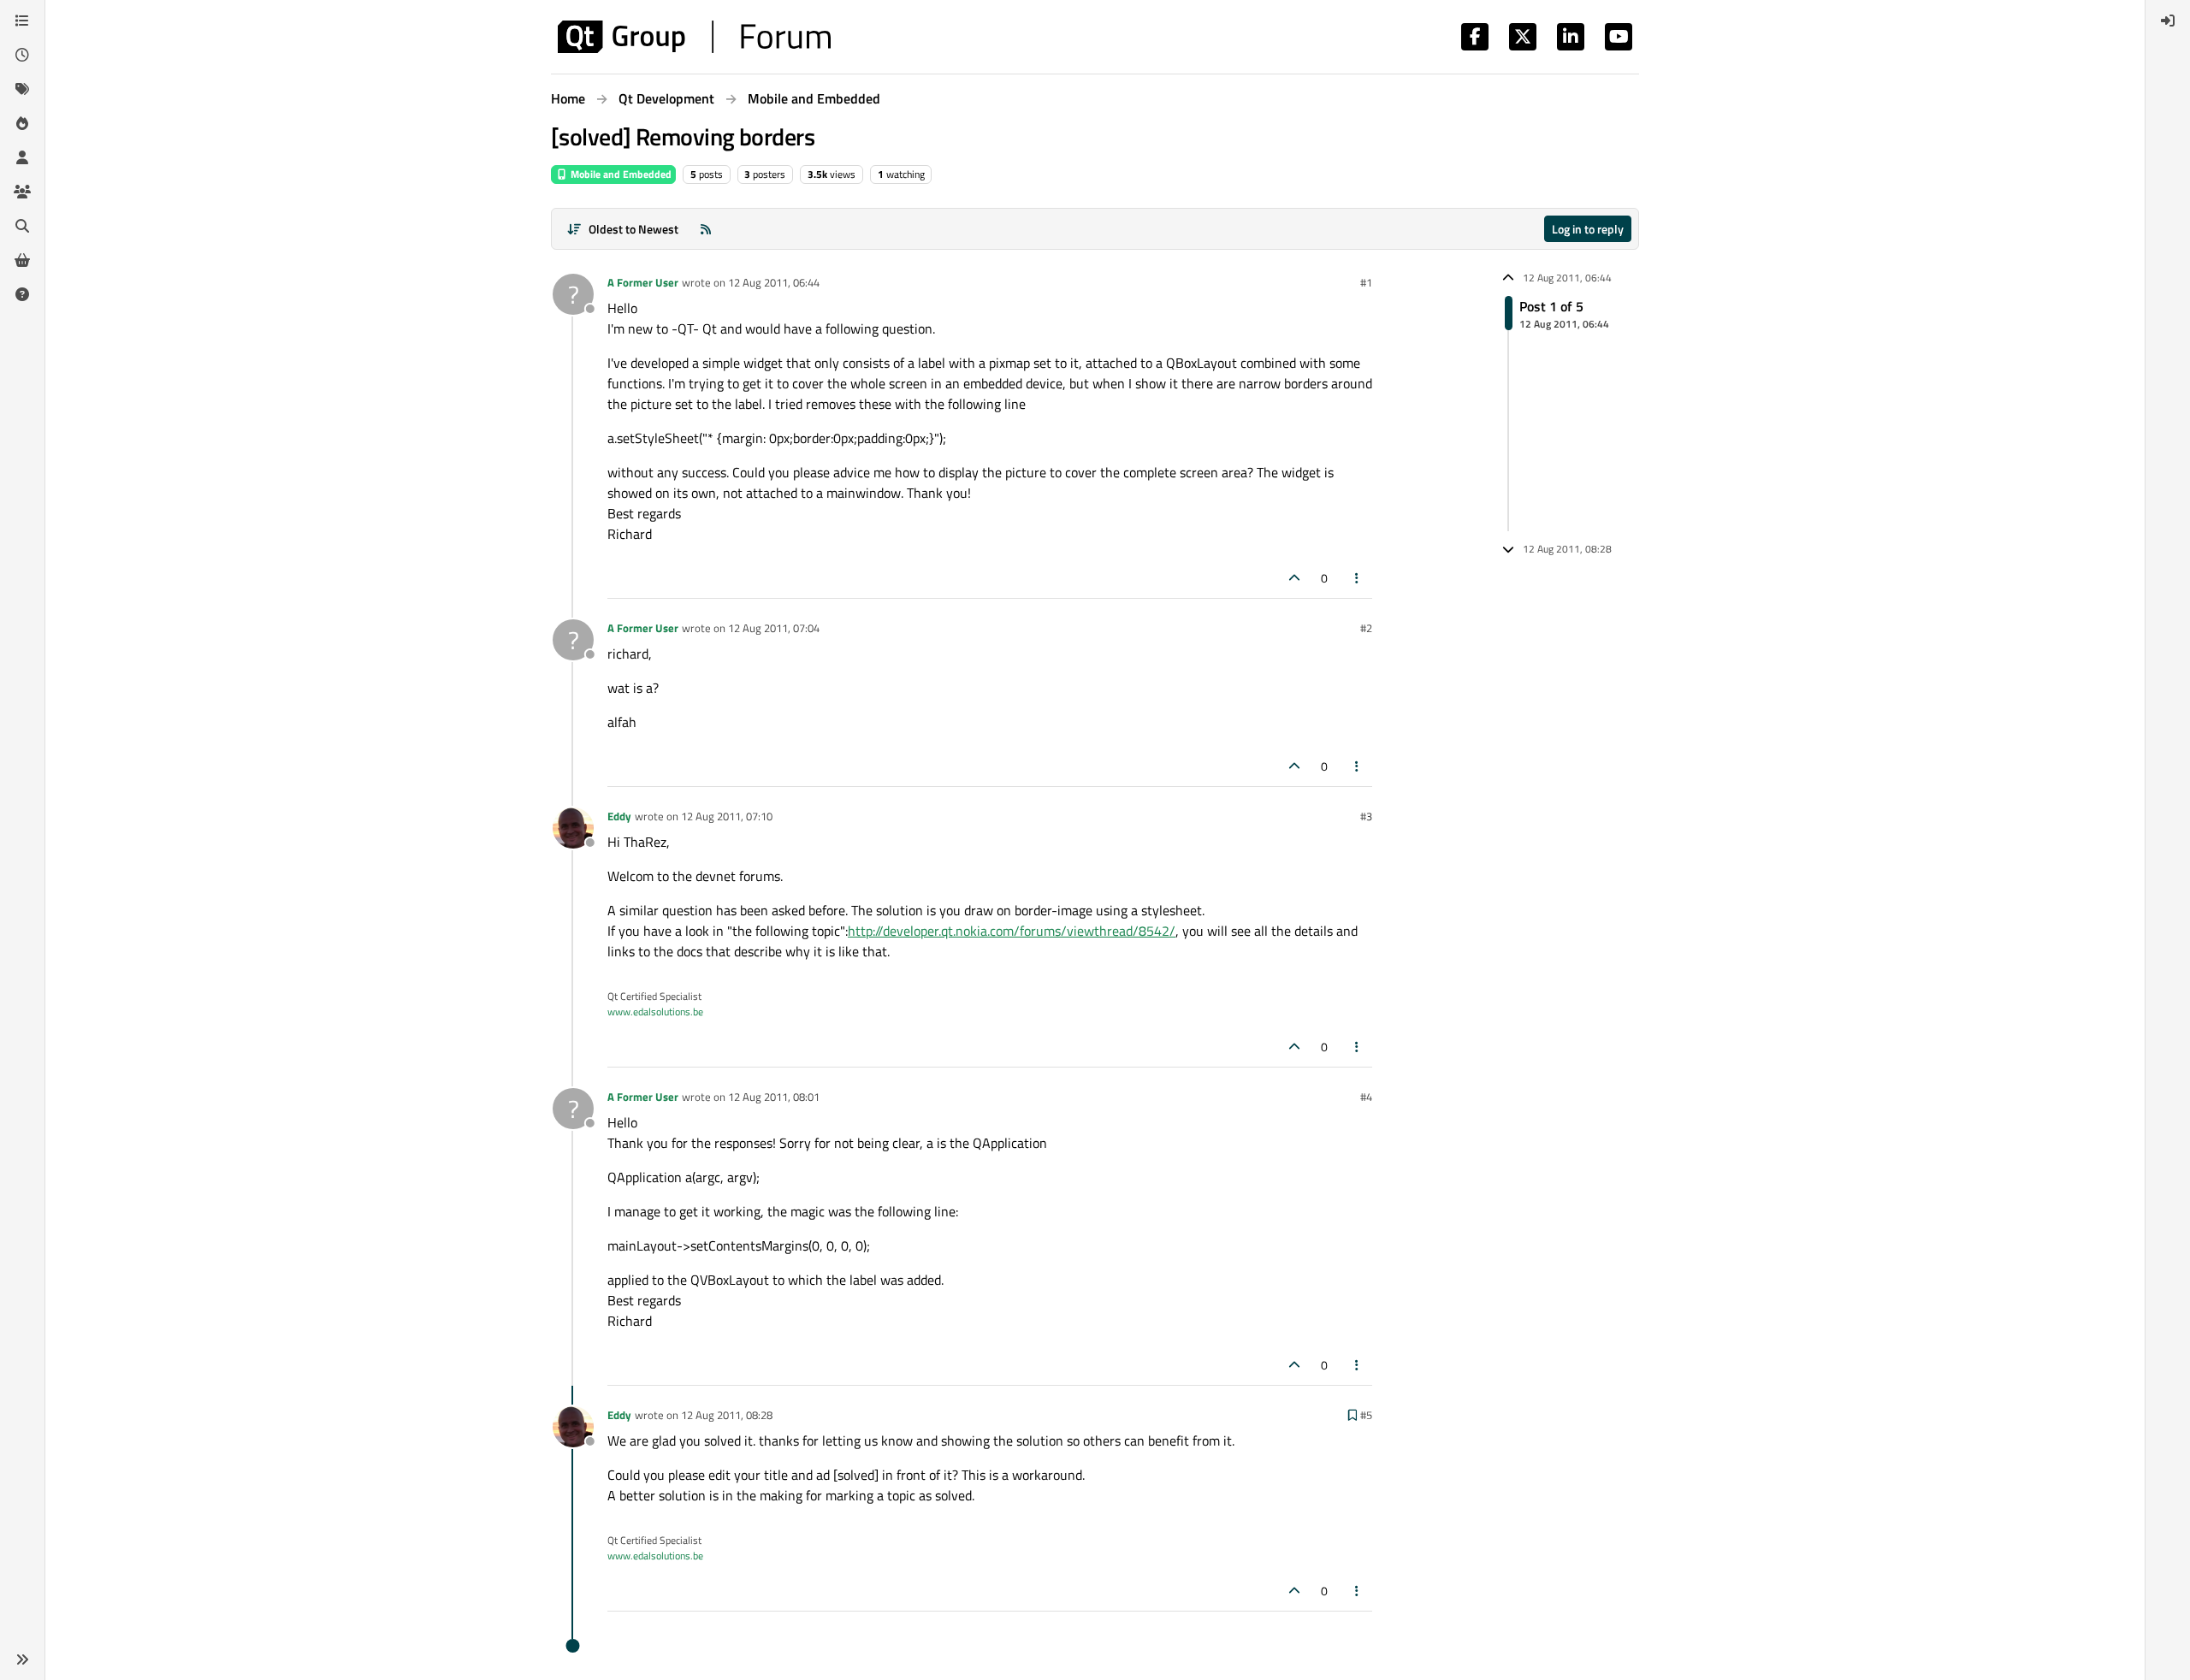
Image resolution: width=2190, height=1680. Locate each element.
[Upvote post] (1294, 578)
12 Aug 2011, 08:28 (727, 1415)
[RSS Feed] (706, 229)
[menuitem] (2168, 21)
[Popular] (22, 123)
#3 (1366, 816)
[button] (22, 1659)
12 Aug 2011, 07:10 (727, 816)
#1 (1366, 282)
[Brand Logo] (694, 37)
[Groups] (22, 192)
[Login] (2168, 21)
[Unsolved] (22, 294)
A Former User (643, 282)
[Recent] (22, 55)
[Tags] (22, 89)
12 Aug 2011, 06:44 (774, 282)
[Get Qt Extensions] (22, 260)
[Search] (22, 226)
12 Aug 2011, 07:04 (774, 628)
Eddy (619, 816)
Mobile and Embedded (620, 174)
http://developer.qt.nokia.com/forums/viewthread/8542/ (1012, 931)
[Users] (22, 157)
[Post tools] (1358, 578)
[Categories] (22, 21)
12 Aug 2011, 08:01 (774, 1097)
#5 (1366, 1415)
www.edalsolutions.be (655, 1012)
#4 (1366, 1097)
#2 (1366, 628)
